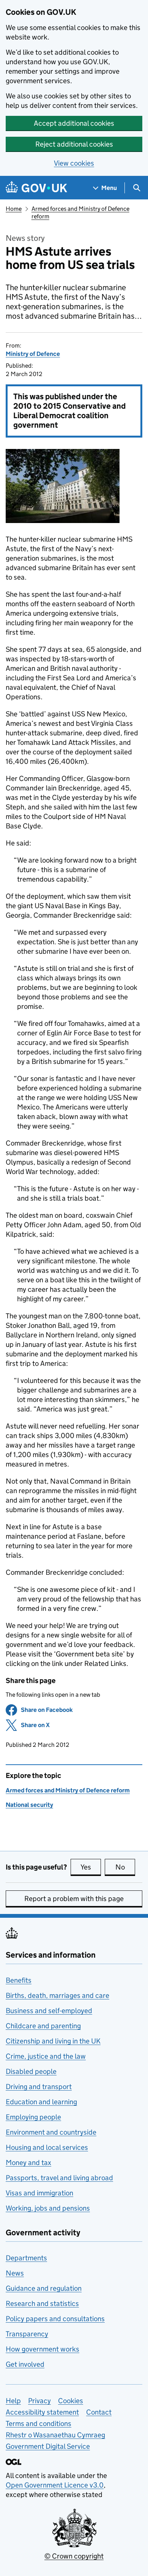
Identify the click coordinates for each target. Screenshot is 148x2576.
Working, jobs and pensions (48, 2208)
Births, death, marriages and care (57, 1995)
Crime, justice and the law (46, 2056)
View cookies (74, 163)
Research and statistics (42, 2303)
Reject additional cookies (74, 144)
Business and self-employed (49, 2011)
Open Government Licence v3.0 (55, 2485)
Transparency (27, 2334)
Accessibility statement (42, 2412)
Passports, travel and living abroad (59, 2178)
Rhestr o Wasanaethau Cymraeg (55, 2435)
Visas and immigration (39, 2193)
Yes (91, 1867)
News (15, 2273)
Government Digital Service (48, 2446)
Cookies (71, 2401)
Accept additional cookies (74, 123)
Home (14, 209)
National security (29, 1805)
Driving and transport (39, 2087)
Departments (26, 2258)
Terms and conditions (39, 2423)
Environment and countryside (51, 2132)
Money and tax (28, 2163)
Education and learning (41, 2102)
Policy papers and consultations (55, 2319)
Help (13, 2401)
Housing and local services (47, 2147)
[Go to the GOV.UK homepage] (36, 188)
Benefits (19, 1980)
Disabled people (31, 2071)
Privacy (39, 2401)
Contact (99, 2412)
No (125, 1867)
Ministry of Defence (33, 354)
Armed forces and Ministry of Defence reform (68, 1790)
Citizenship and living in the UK (53, 2041)
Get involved (25, 2364)
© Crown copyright (74, 2556)
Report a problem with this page (74, 1899)
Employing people (33, 2117)
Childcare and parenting (43, 2026)
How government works (43, 2349)
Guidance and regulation (44, 2288)
